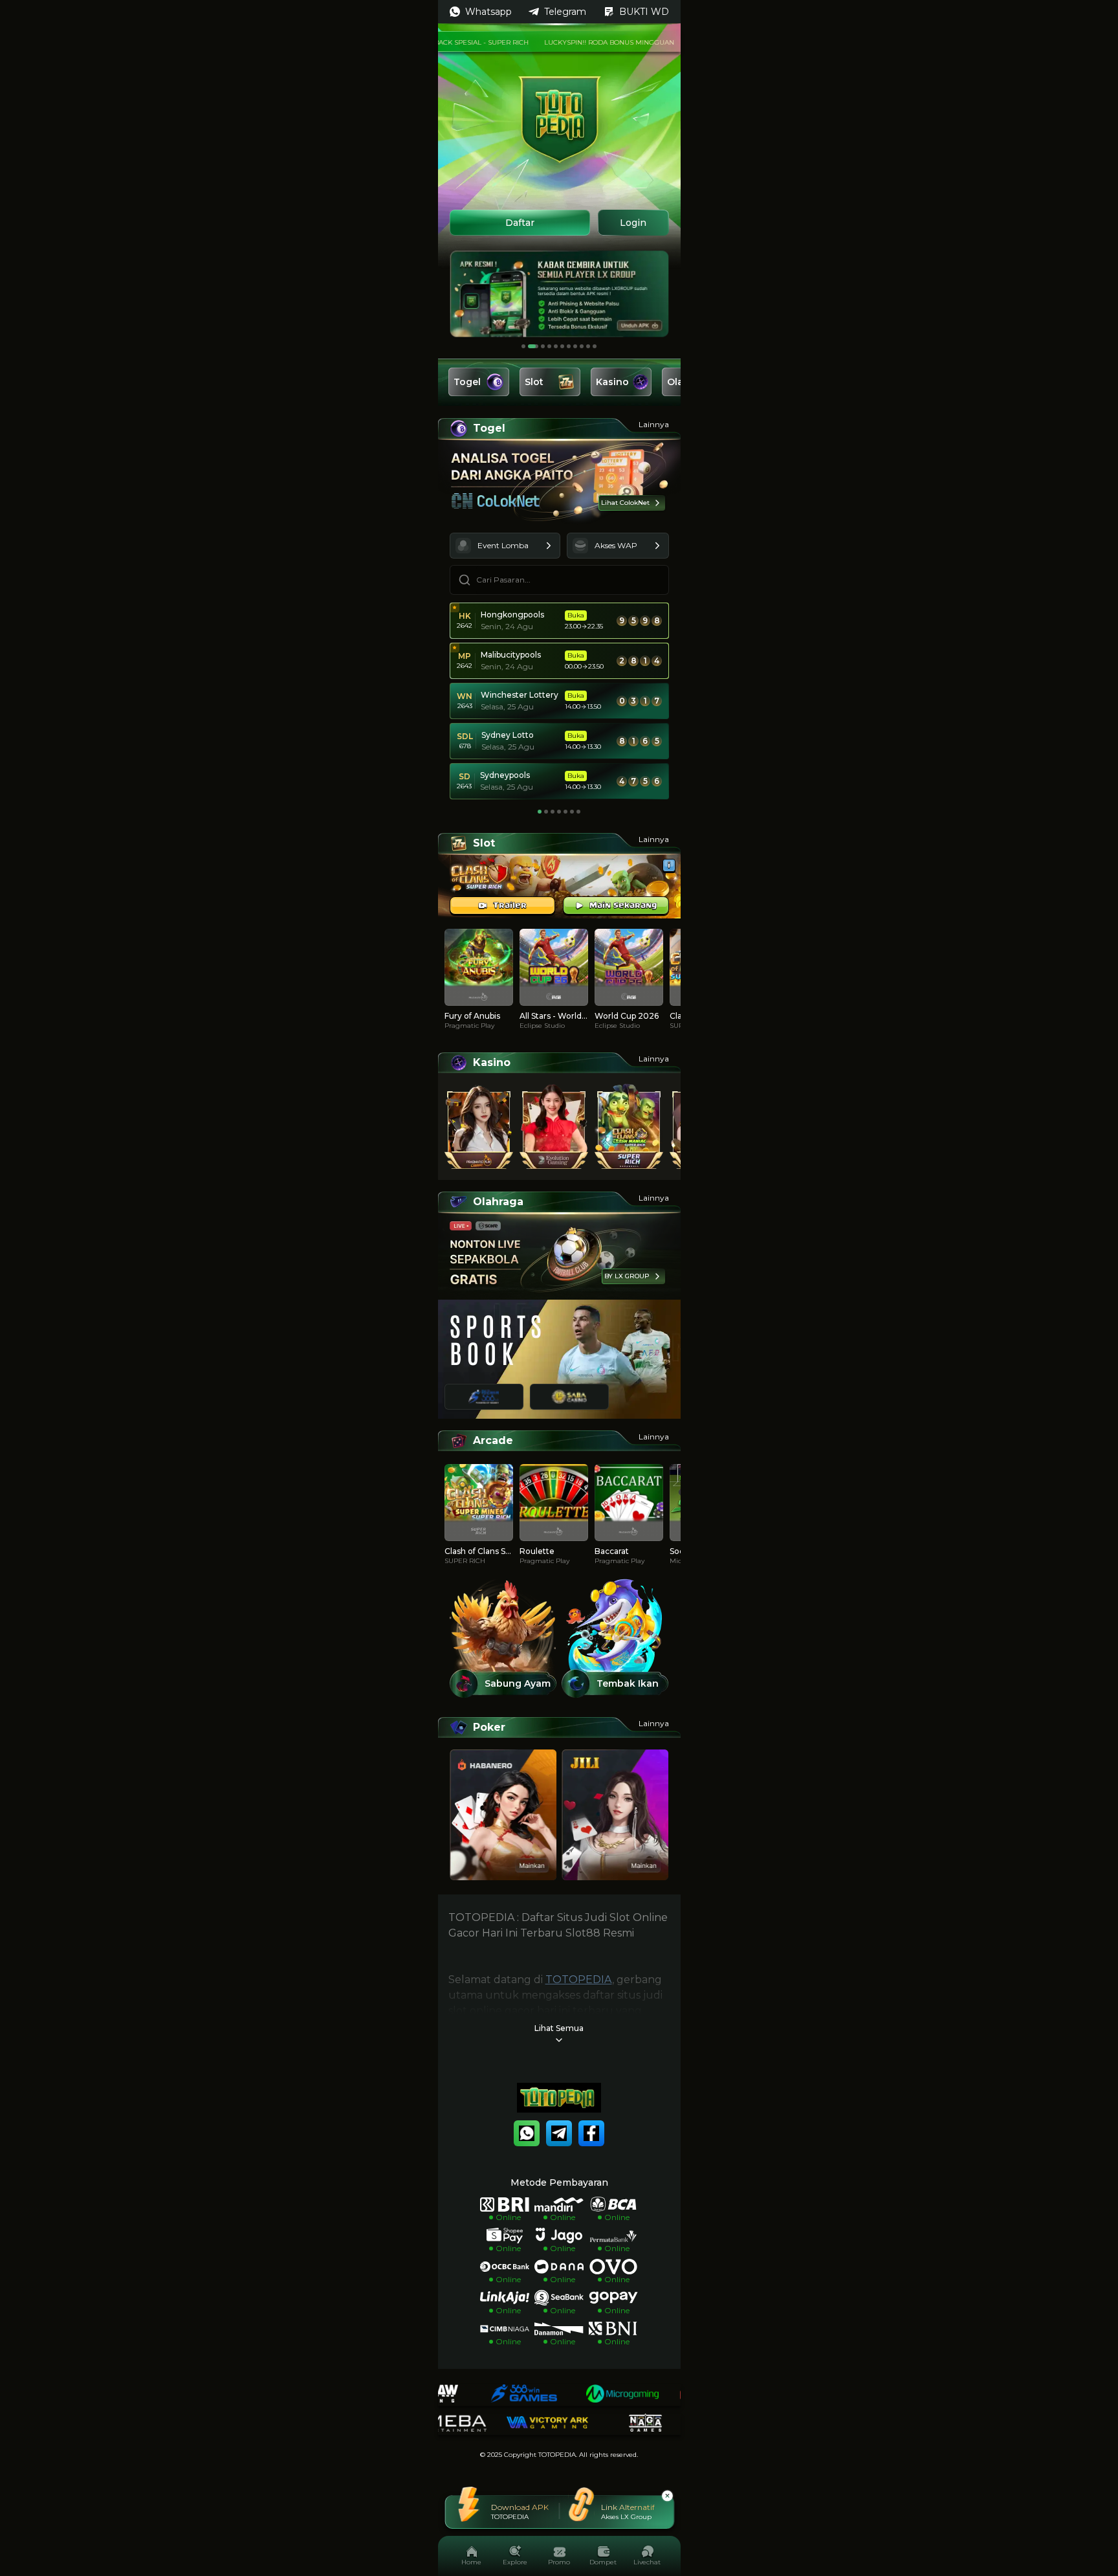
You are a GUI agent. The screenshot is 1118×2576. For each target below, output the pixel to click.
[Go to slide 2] (530, 346)
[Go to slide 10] (588, 346)
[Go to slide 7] (569, 346)
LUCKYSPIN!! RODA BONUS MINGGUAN (566, 42)
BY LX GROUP (627, 1276)
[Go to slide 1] (523, 346)
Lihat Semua (559, 2028)
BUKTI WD (644, 12)
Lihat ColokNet (625, 503)
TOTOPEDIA (579, 1980)
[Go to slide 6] (562, 346)
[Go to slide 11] (595, 346)
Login (633, 223)
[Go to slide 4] (549, 346)
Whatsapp (488, 12)
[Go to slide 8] (575, 346)
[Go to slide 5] (556, 346)
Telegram (565, 12)
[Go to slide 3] (540, 346)
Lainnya (654, 424)
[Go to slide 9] (582, 346)
